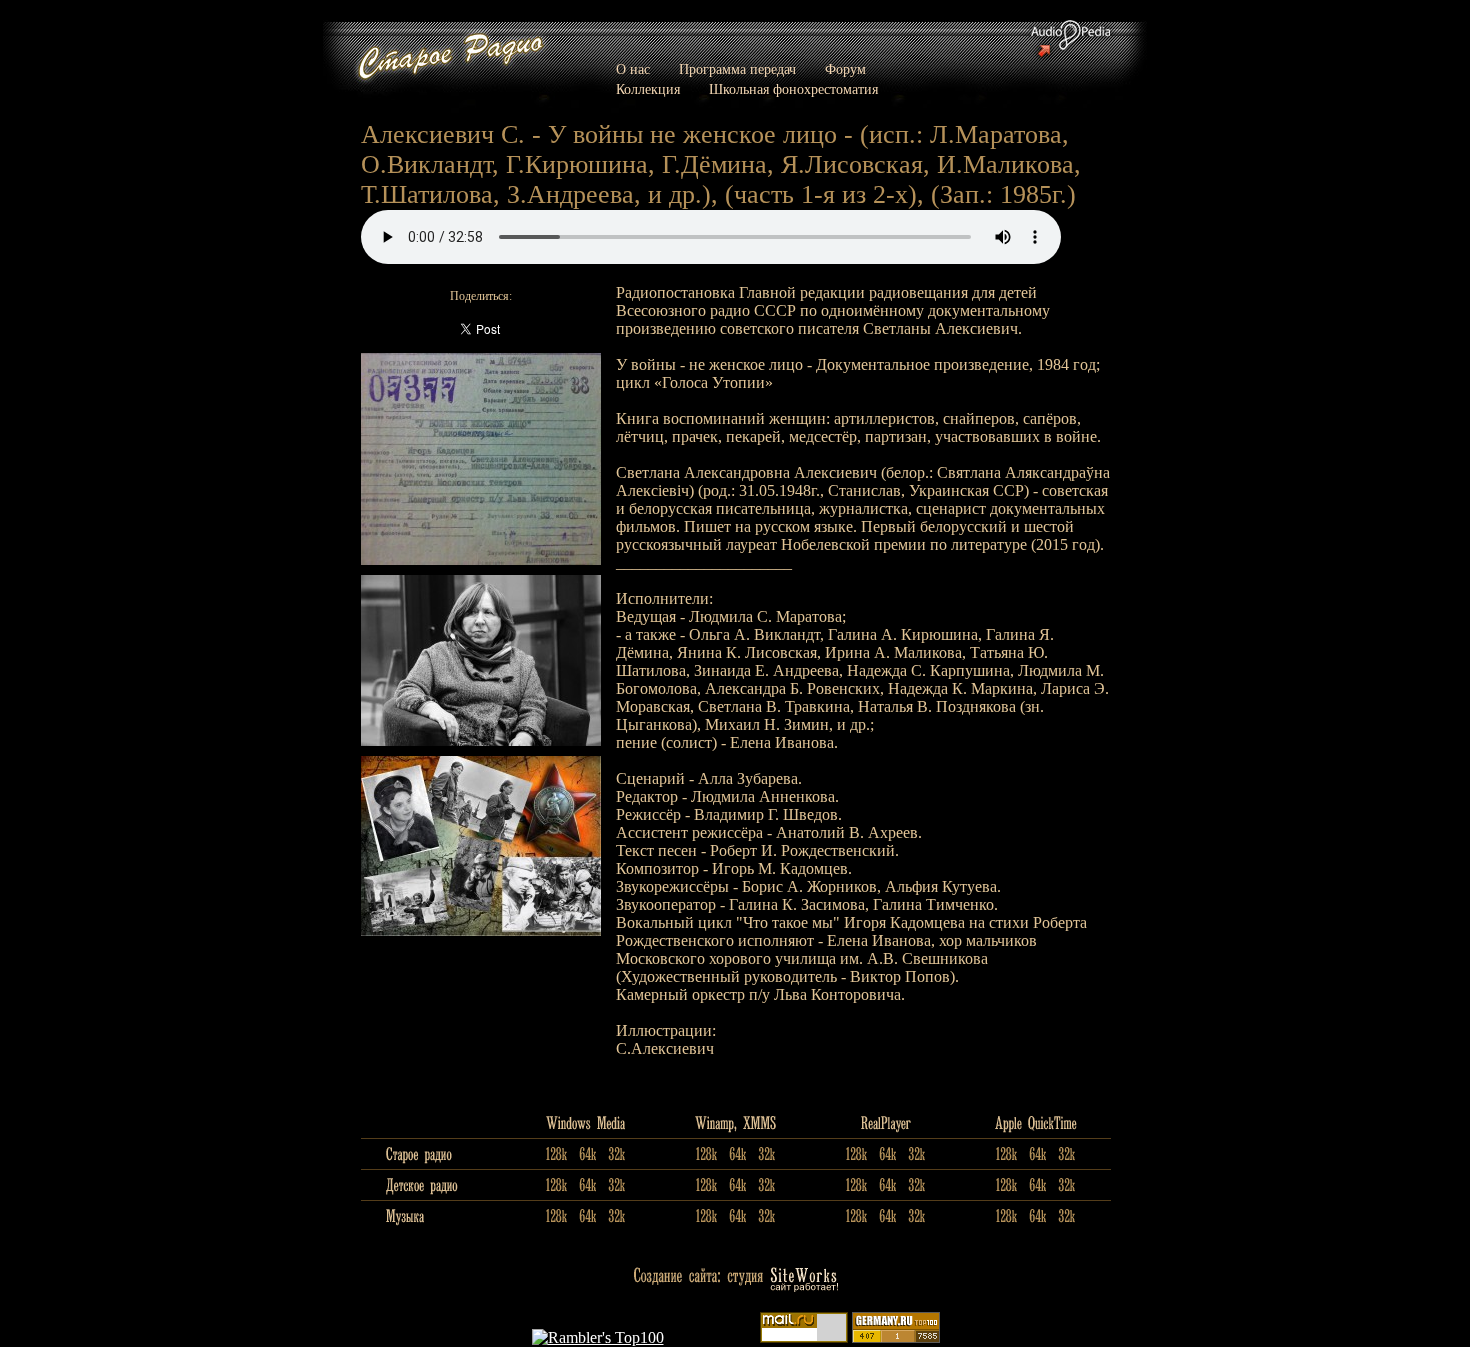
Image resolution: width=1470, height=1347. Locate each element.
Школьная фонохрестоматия (793, 89)
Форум (845, 69)
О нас (633, 69)
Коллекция (648, 89)
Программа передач (737, 69)
